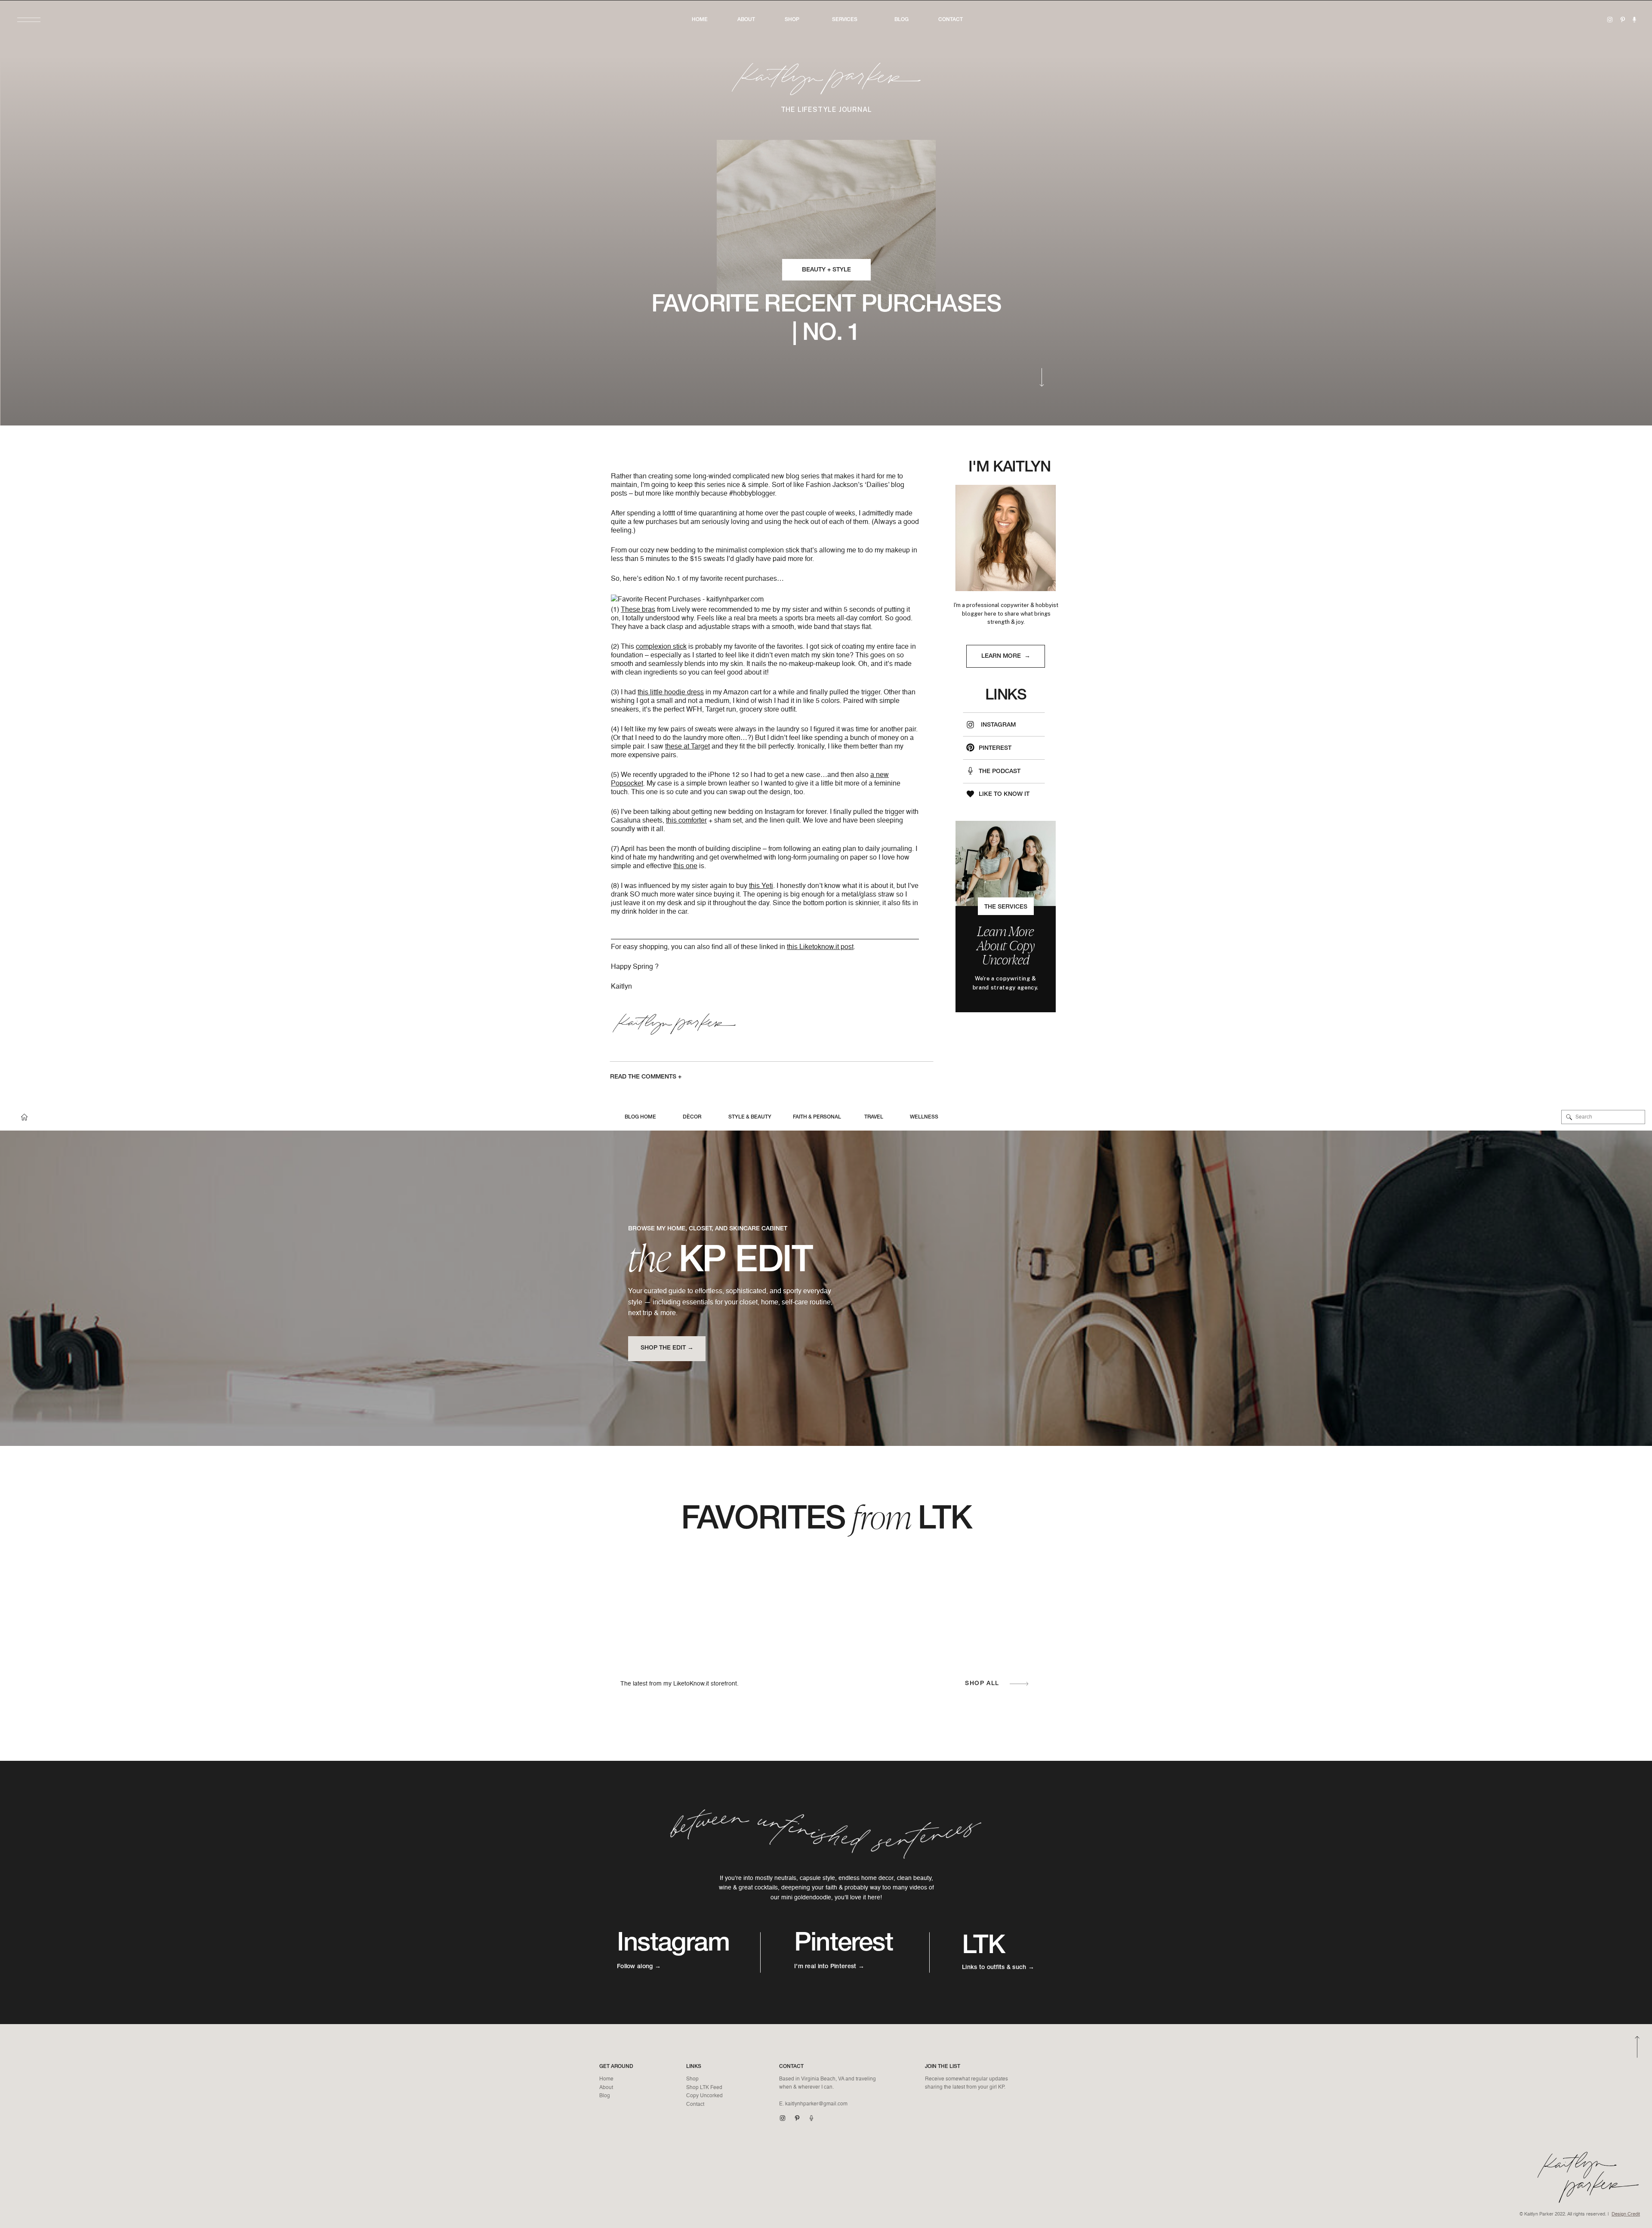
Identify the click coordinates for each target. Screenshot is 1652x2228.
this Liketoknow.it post (820, 947)
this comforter (686, 821)
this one (685, 866)
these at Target (687, 747)
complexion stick (661, 647)
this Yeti (761, 886)
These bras (638, 610)
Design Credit (1626, 2214)
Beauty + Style (826, 270)
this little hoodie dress (671, 693)
